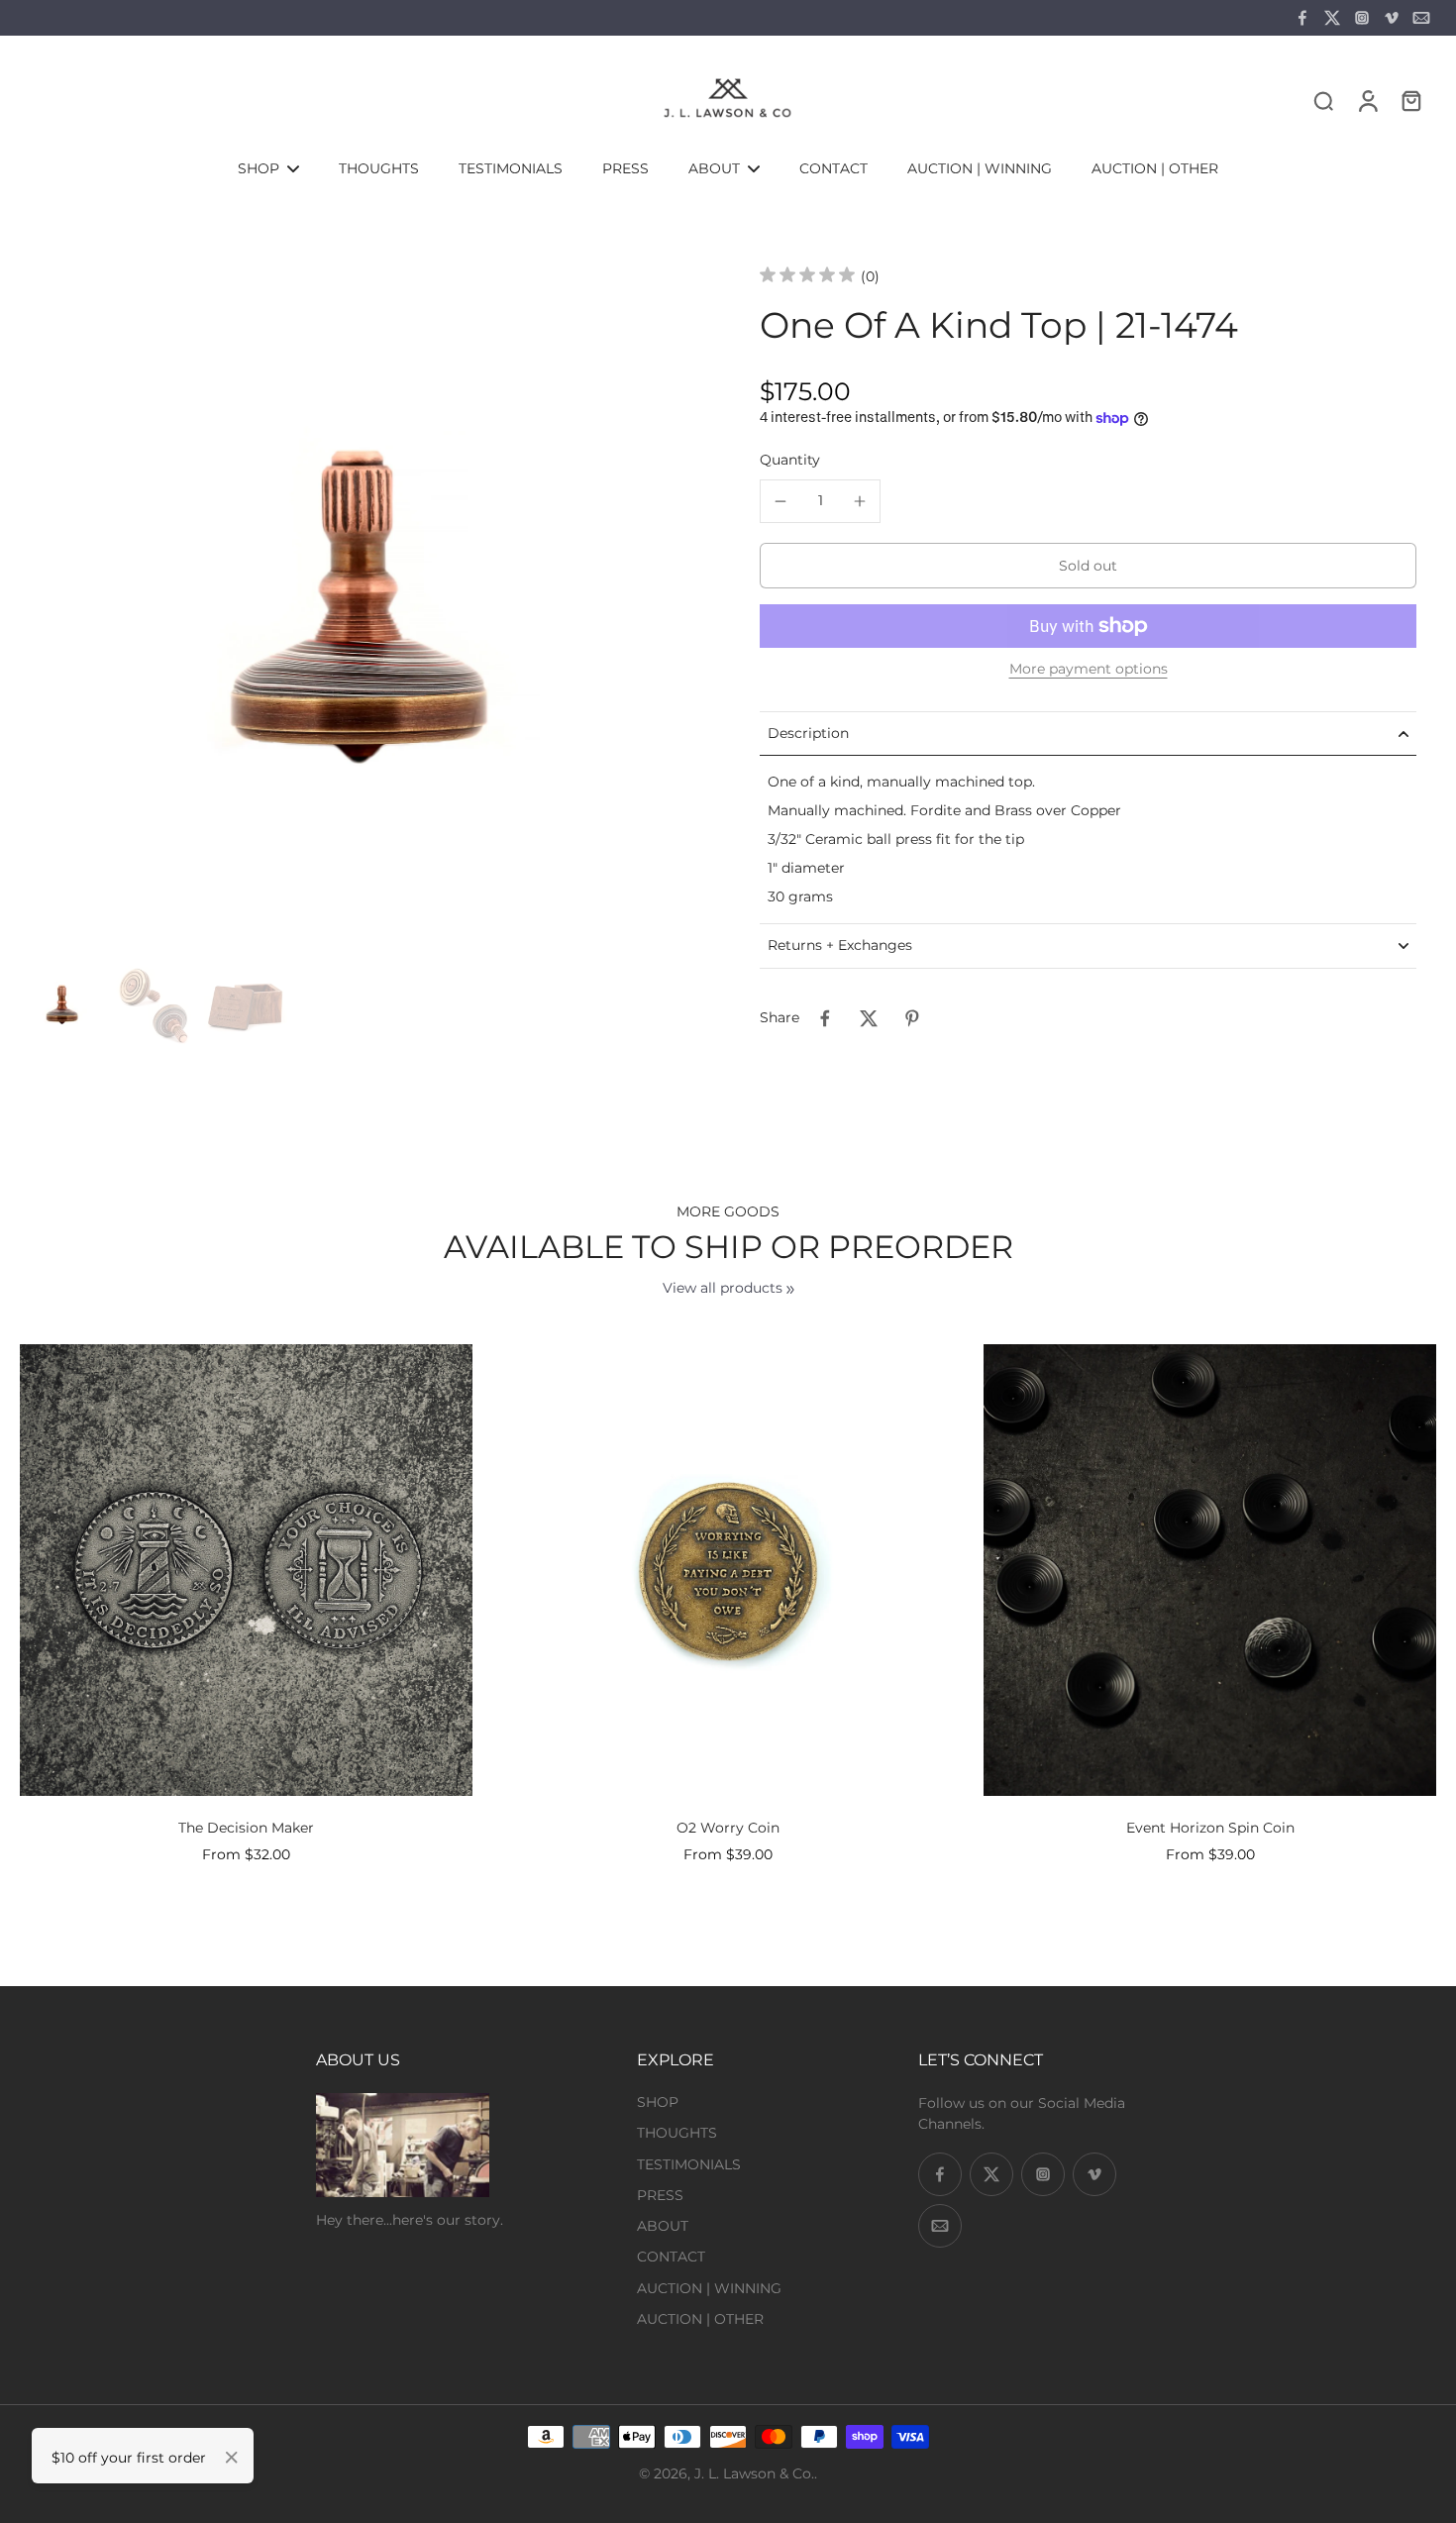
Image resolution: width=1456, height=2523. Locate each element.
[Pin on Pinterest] (912, 1018)
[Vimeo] (1392, 18)
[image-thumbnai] (62, 1006)
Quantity (790, 460)
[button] (1088, 566)
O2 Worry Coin (728, 1828)
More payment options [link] (1089, 670)
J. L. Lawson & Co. (754, 2473)
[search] (1323, 100)
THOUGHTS (677, 2133)
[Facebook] (1302, 18)
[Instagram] (1362, 18)
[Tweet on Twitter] (869, 1018)
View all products (723, 1288)
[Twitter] (1332, 18)
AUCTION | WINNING (709, 2288)
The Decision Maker (246, 1828)
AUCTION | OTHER (700, 2319)
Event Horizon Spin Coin (1210, 1828)
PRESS (660, 2195)
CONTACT (671, 2257)
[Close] (232, 2458)
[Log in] (1367, 100)
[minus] (780, 501)
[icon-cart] (1410, 100)
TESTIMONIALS (689, 2164)
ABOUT (663, 2226)
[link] (790, 1290)
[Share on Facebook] (825, 1018)
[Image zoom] (358, 618)
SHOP (658, 2102)
